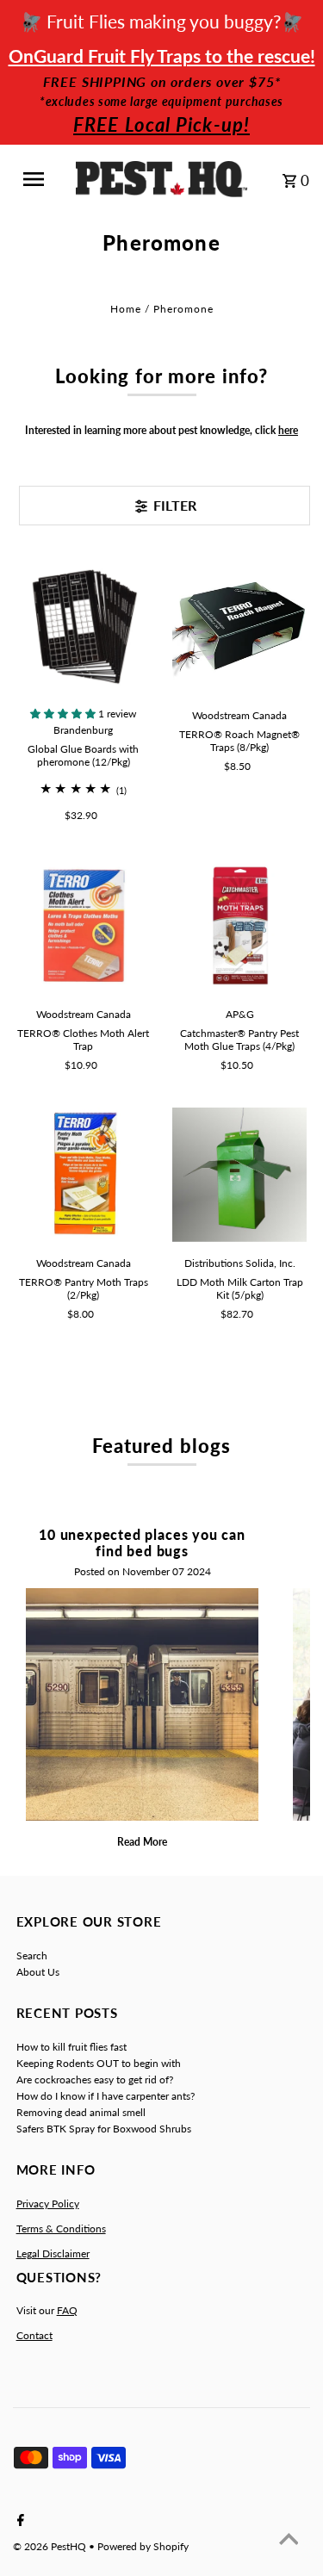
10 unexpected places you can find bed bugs (142, 1542)
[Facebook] (19, 2521)
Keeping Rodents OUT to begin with (99, 2063)
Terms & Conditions (61, 2228)
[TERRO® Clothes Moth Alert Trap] (84, 925)
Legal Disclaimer (53, 2253)
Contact (34, 2335)
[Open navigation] (40, 179)
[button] (64, 714)
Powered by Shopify (143, 2546)
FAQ (67, 2310)
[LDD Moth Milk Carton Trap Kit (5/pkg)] (239, 1175)
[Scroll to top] (289, 2542)
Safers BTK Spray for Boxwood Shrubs (104, 2129)
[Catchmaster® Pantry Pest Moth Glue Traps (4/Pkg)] (239, 925)
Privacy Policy (48, 2204)
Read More (142, 1842)
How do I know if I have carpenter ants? (106, 2096)
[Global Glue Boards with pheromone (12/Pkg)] (84, 627)
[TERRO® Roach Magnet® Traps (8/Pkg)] (239, 627)
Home (126, 309)
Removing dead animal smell (81, 2112)
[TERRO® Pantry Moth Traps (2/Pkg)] (84, 1175)
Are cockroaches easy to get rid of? (95, 2079)
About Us (38, 1972)
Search (32, 1955)
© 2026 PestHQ (51, 2546)
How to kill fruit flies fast (71, 2047)
